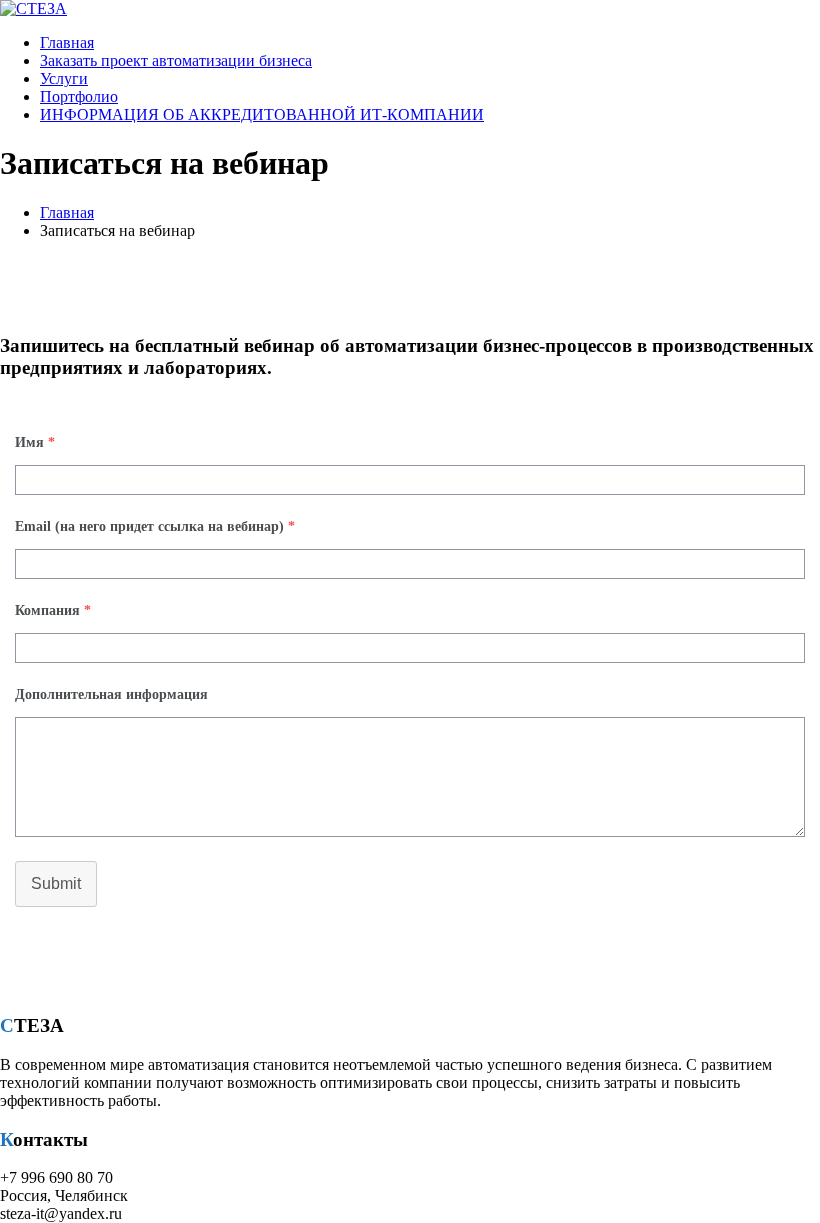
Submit (56, 883)
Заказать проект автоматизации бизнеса (176, 60)
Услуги (64, 78)
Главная (67, 42)
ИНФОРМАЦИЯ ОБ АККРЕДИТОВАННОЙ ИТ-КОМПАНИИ (262, 114)
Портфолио (79, 96)
